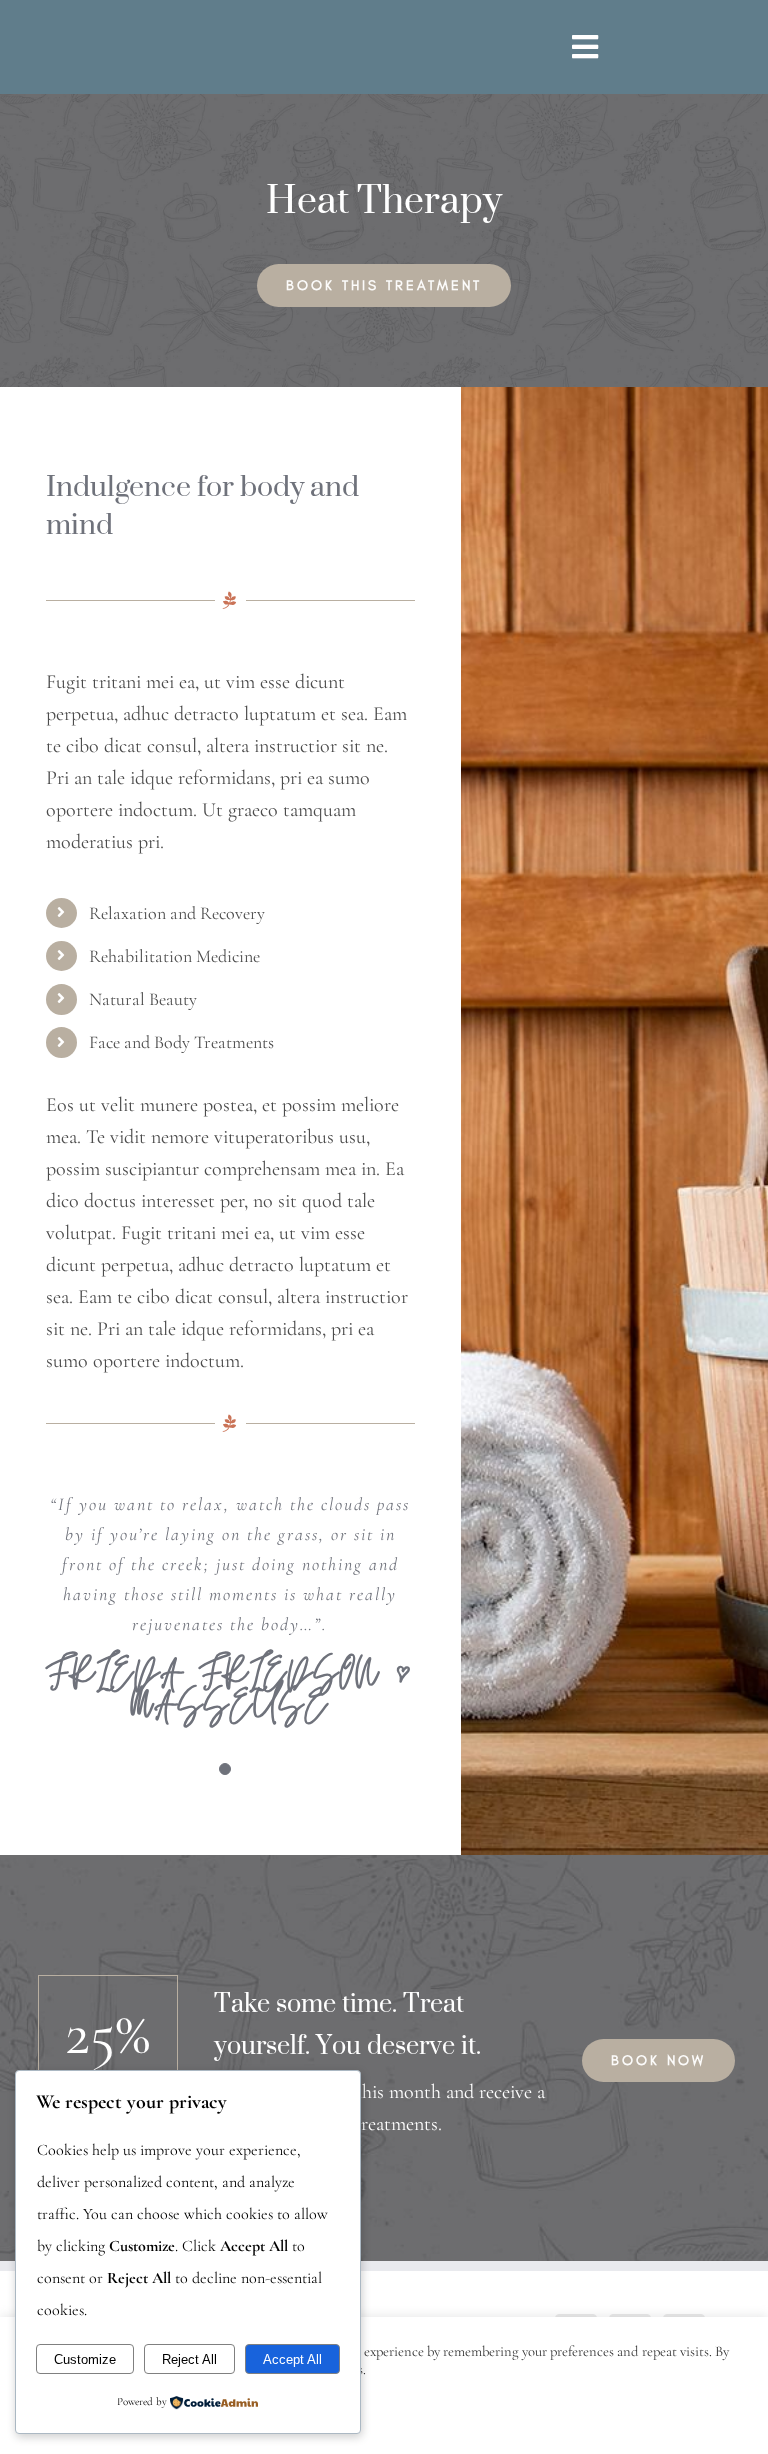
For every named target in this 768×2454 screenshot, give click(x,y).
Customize (85, 2359)
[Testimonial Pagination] (225, 1769)
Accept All (292, 2359)
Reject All (189, 2359)
